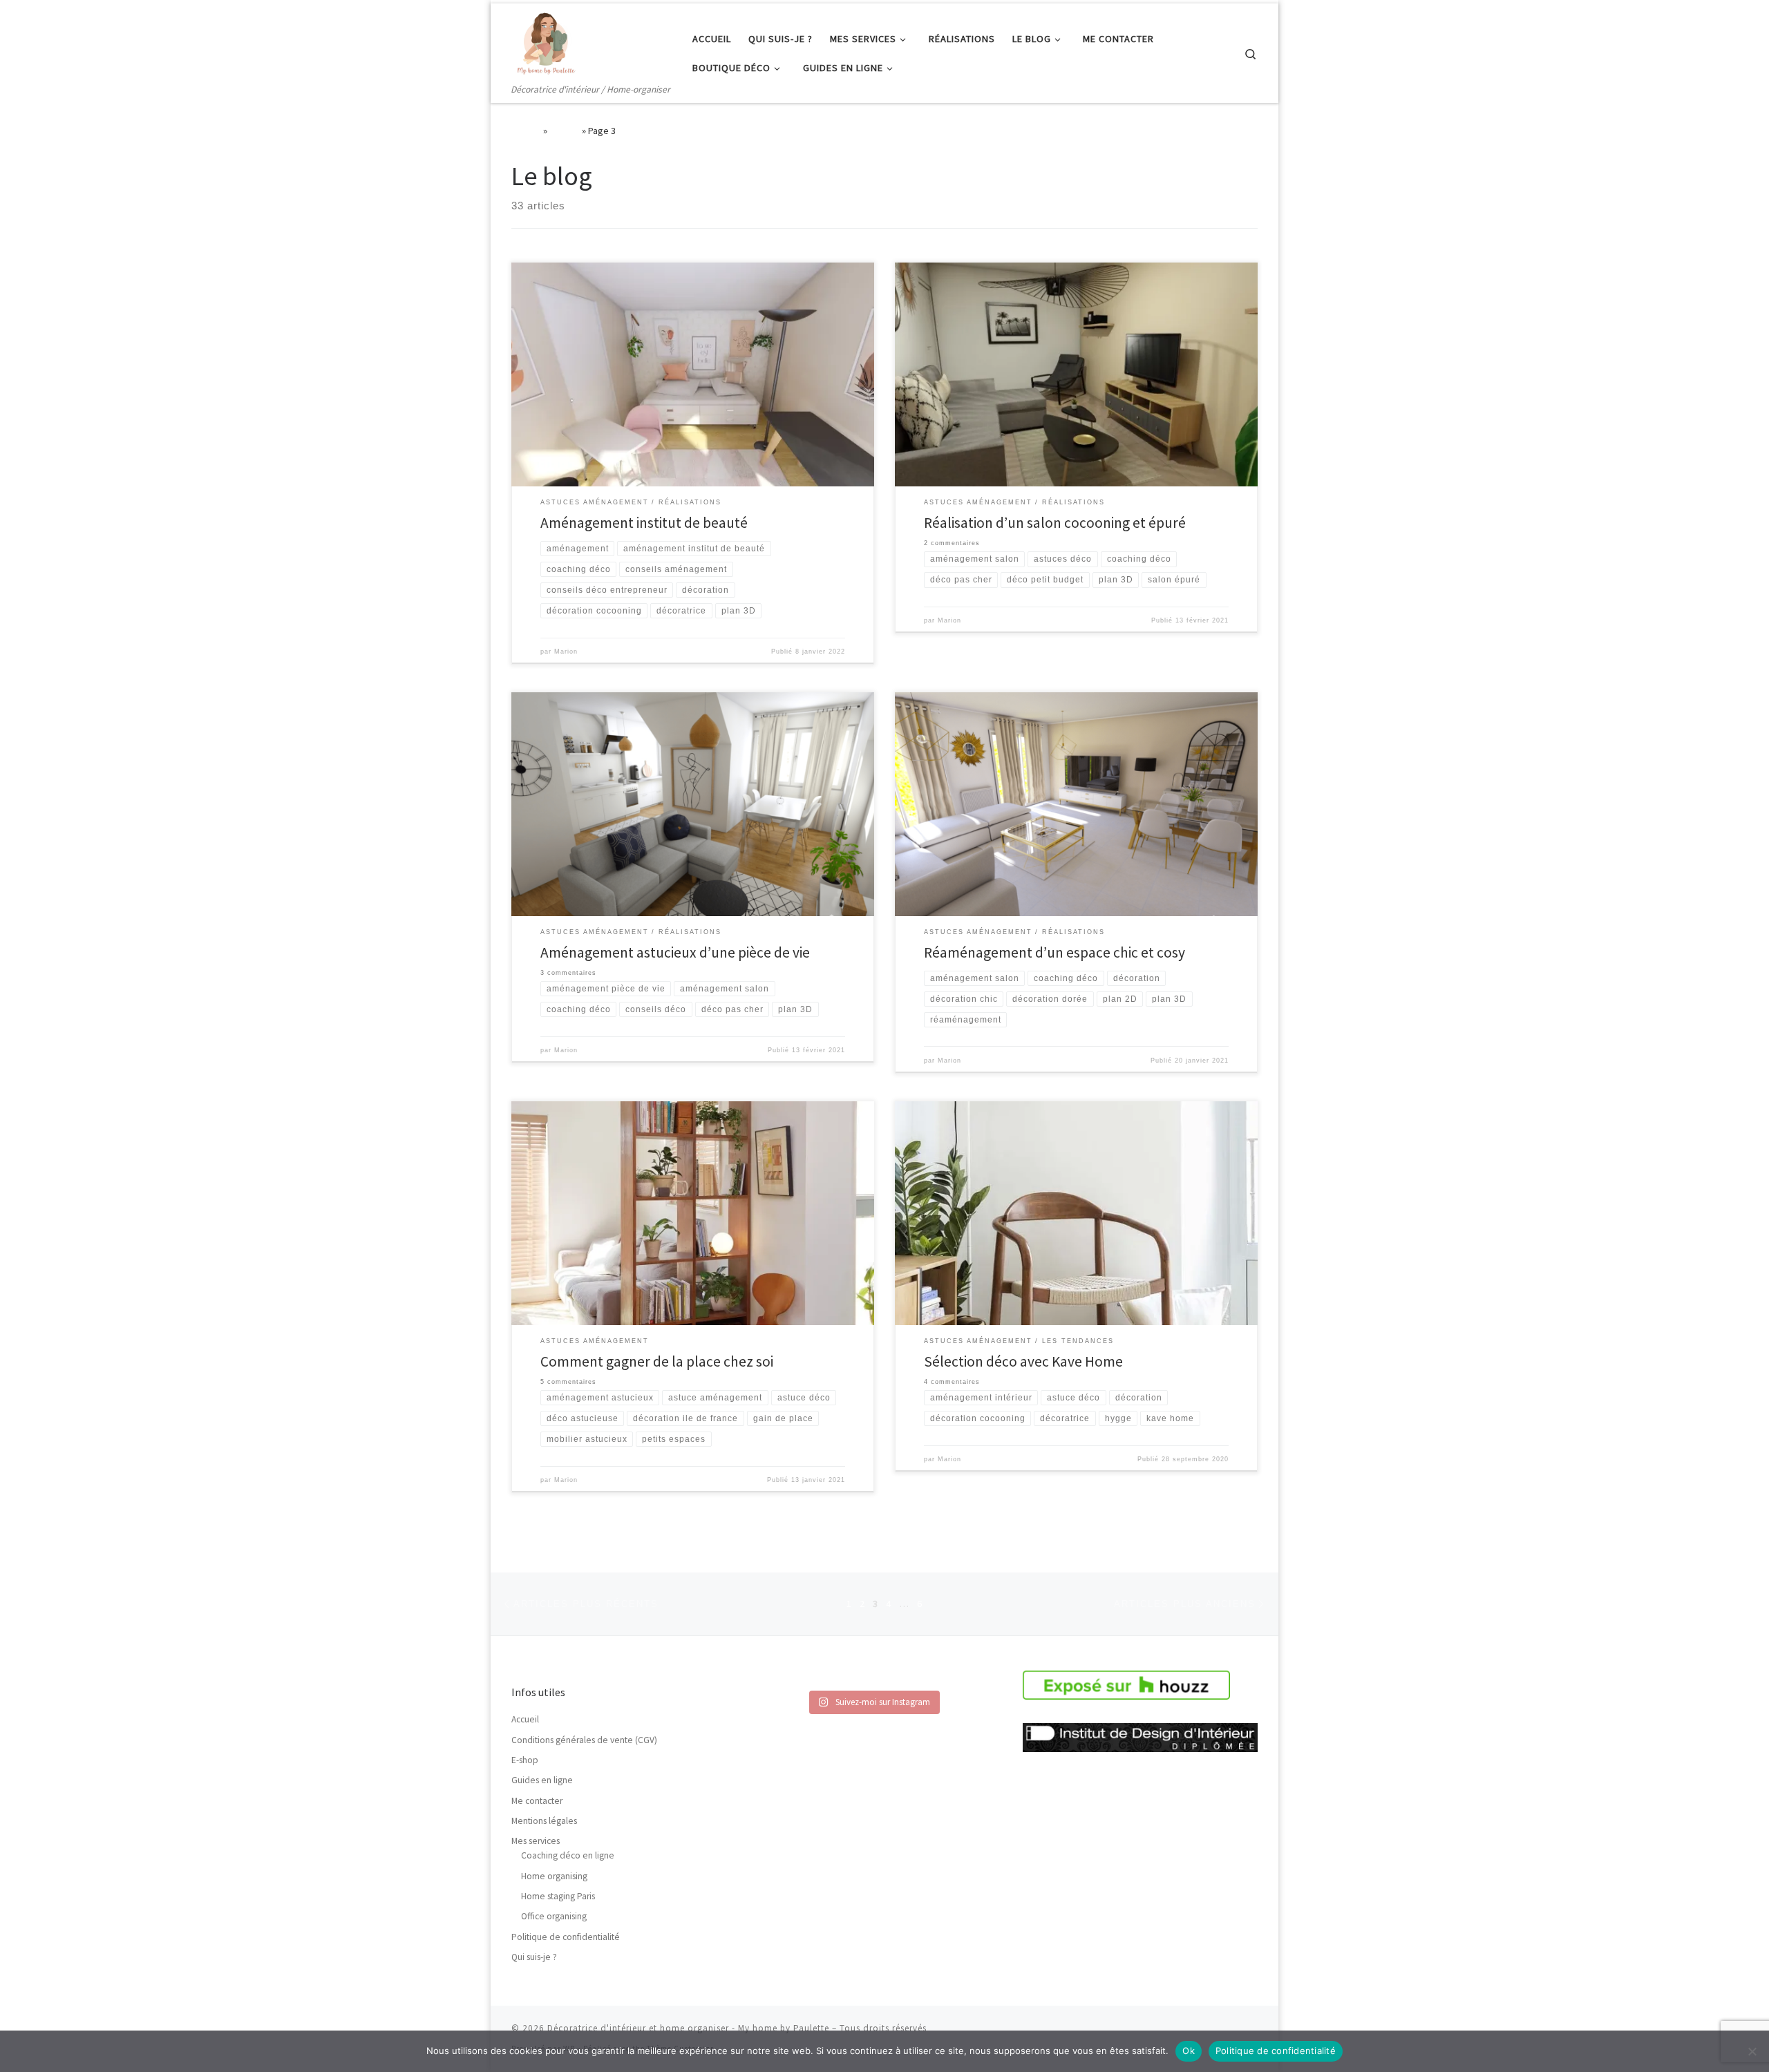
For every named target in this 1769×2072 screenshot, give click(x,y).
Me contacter (537, 1801)
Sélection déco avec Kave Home (1023, 1361)
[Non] (1752, 2051)
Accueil (526, 131)
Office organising (554, 1916)
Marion (566, 652)
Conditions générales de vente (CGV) (584, 1740)
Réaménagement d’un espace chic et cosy (1054, 952)
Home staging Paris (558, 1896)
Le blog (565, 131)
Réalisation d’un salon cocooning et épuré (1055, 523)
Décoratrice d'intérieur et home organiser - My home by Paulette (688, 2028)
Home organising (554, 1876)
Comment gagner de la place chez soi (657, 1361)
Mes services (536, 1841)
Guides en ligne (542, 1780)
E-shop (525, 1760)
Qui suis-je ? (534, 1957)
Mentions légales (544, 1821)
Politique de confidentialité (566, 1937)
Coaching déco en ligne (568, 1855)
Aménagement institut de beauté (644, 523)
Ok (1189, 2051)
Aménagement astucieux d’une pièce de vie (675, 952)
